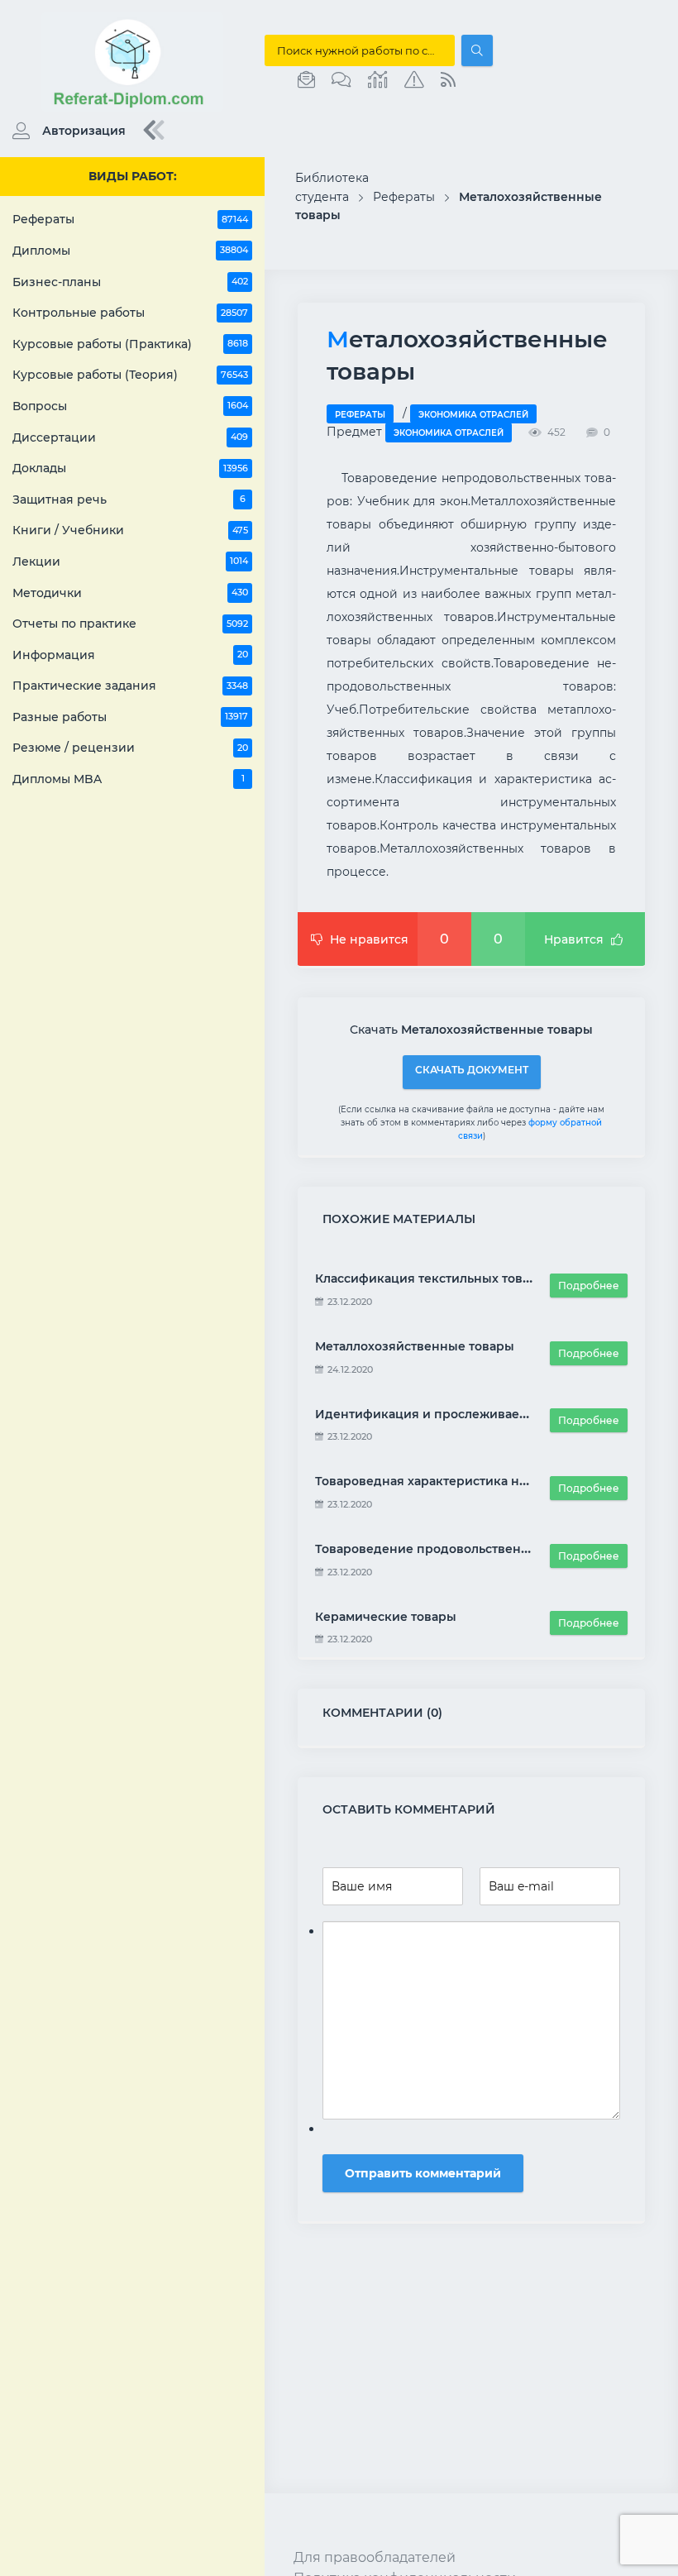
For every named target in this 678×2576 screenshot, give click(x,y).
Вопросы (130, 406)
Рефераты (130, 219)
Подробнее (589, 1286)
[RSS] (448, 80)
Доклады (130, 468)
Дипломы (130, 251)
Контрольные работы (130, 313)
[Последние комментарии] (341, 80)
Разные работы (130, 717)
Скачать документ (472, 1070)
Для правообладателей (375, 2557)
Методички (130, 593)
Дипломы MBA (129, 779)
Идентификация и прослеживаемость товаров (462, 1414)
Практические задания (130, 686)
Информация (130, 655)
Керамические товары (386, 1617)
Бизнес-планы (130, 282)
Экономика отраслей (473, 415)
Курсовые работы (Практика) (130, 344)
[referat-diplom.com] (132, 108)
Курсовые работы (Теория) (130, 375)
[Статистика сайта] (378, 80)
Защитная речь (129, 499)
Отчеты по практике (130, 624)
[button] (65, 131)
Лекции (130, 562)
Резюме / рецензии (130, 748)
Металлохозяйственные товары (415, 1346)
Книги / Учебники (130, 530)
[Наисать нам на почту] (306, 80)
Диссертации (130, 437)
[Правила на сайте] (414, 80)
